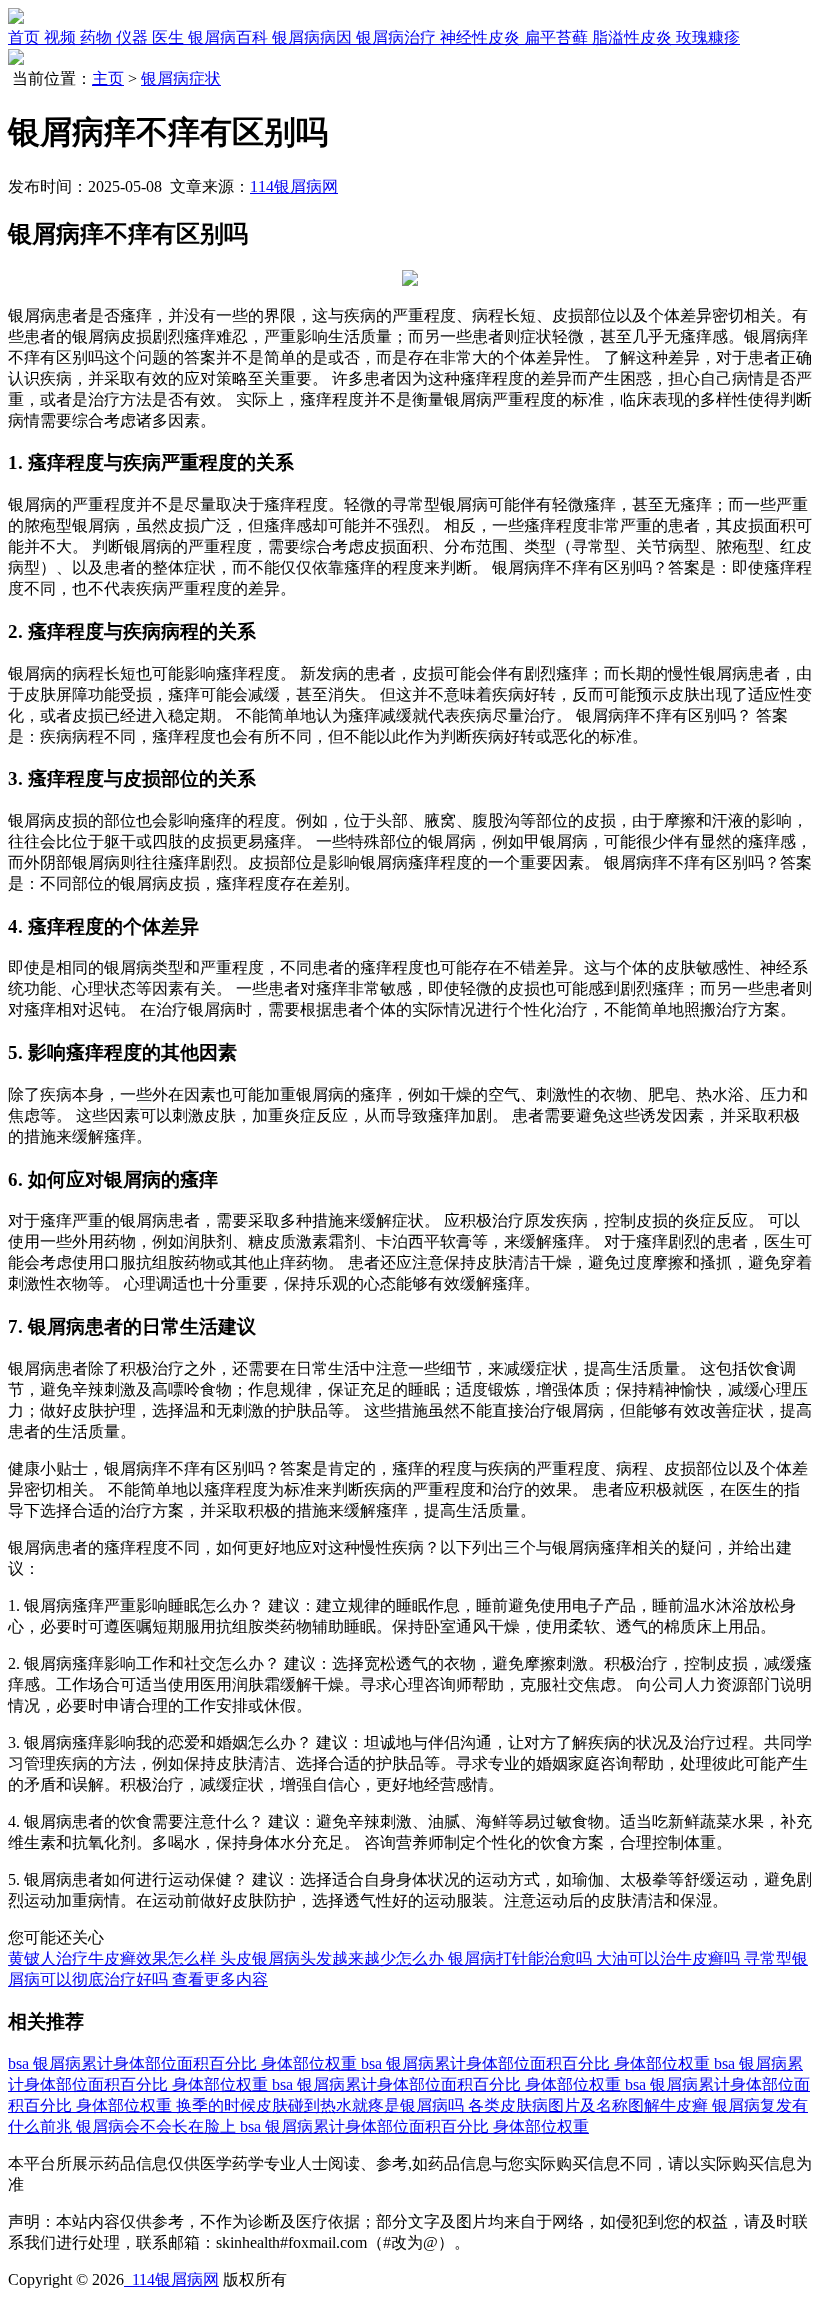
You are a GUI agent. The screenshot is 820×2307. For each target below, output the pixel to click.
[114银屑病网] (16, 18)
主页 (108, 78)
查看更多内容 (220, 1979)
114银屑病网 (294, 186)
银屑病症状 (181, 78)
